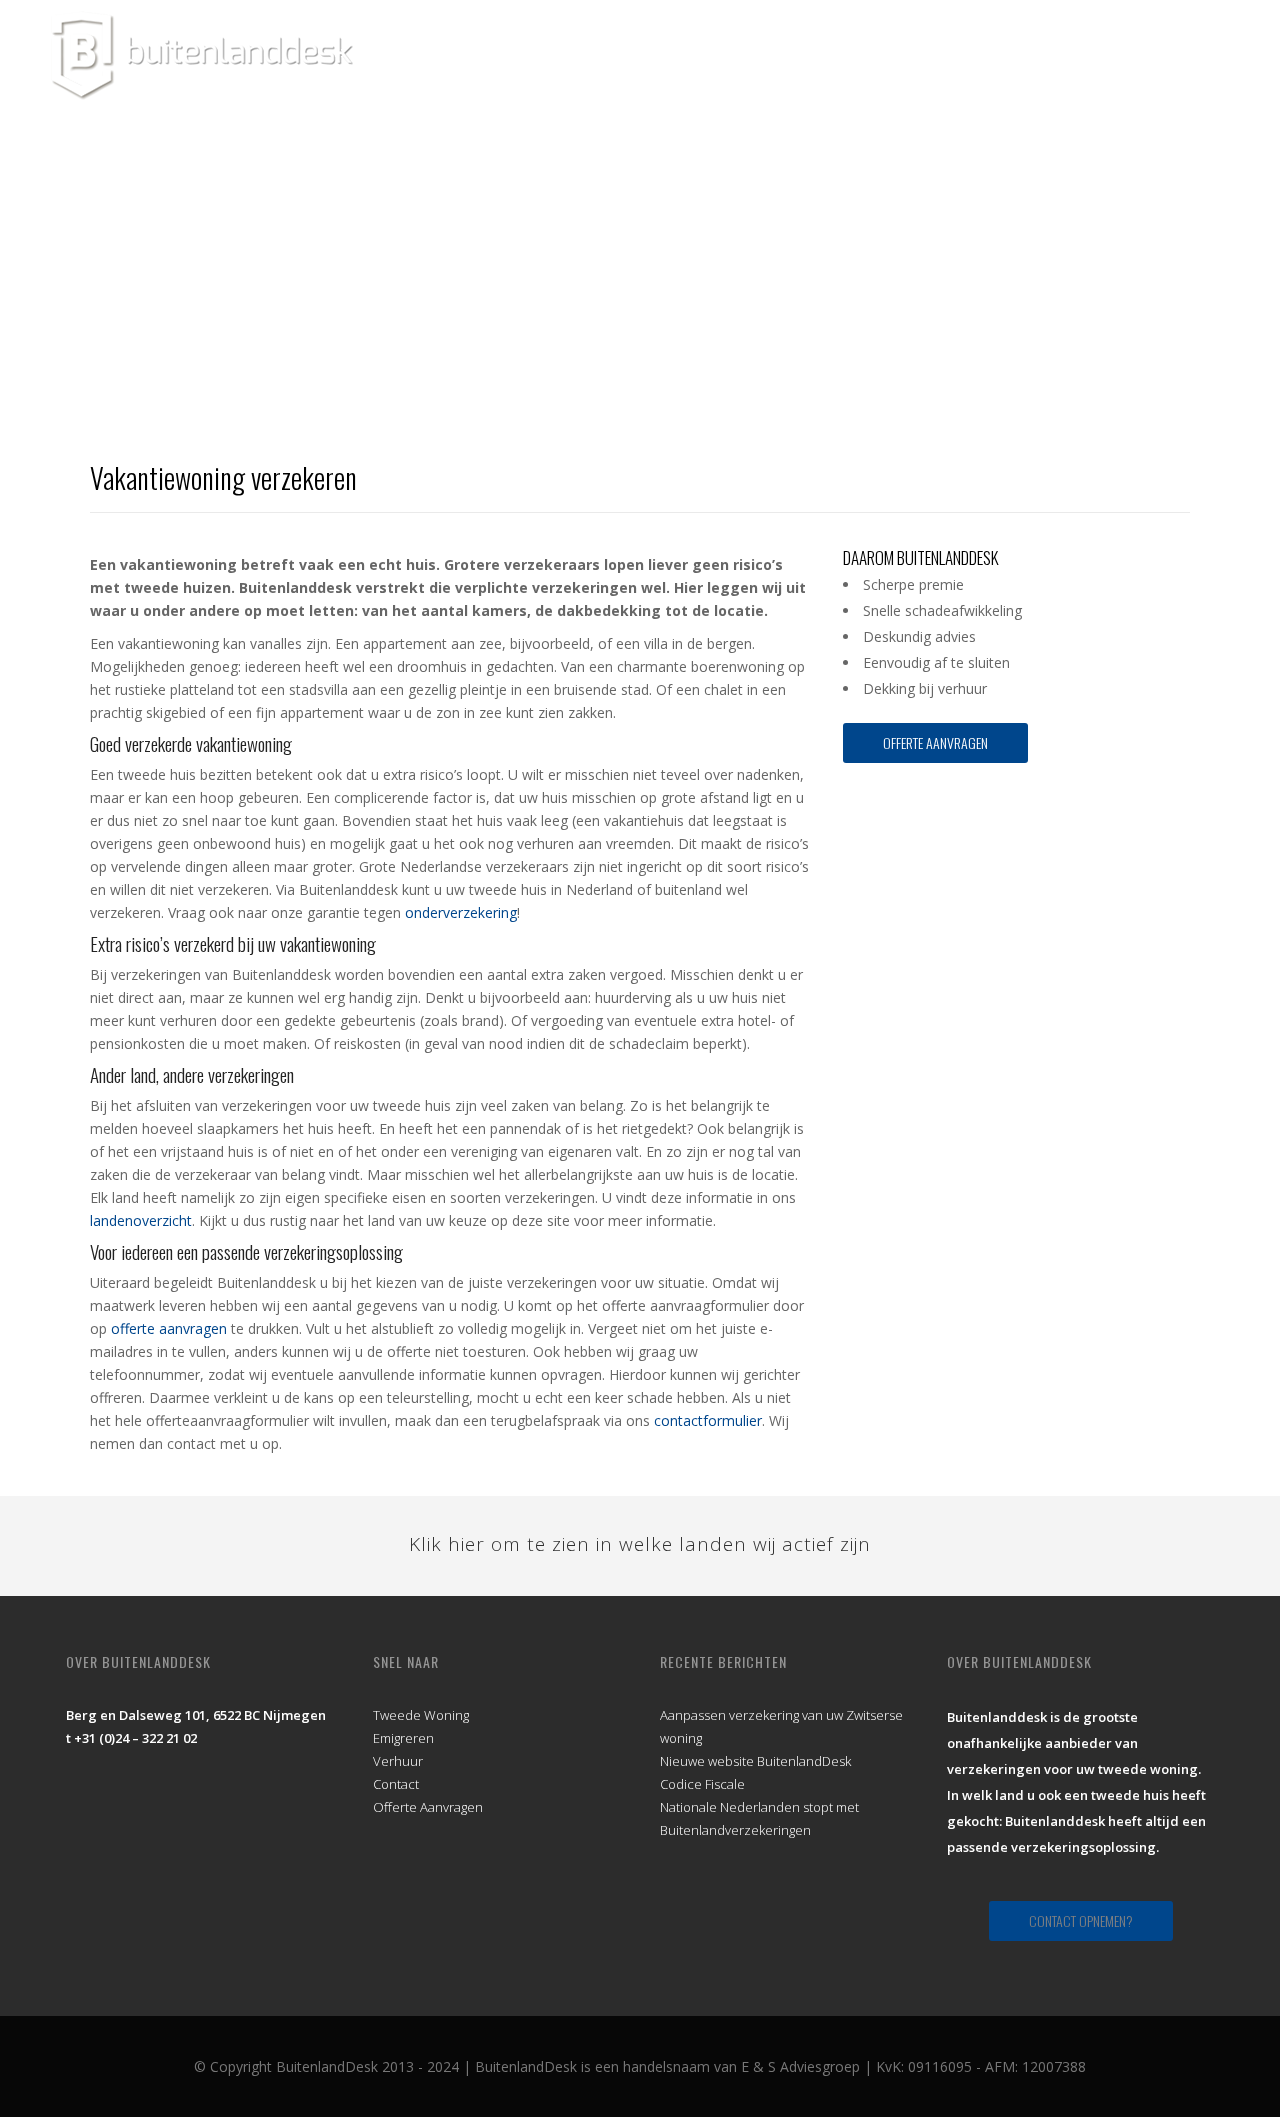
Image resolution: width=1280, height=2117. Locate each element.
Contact (396, 1784)
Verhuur (398, 1761)
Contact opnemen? (1081, 1920)
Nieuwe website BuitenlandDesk (755, 1761)
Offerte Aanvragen (935, 742)
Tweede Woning (421, 1715)
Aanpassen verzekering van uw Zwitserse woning (781, 1726)
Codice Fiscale (702, 1784)
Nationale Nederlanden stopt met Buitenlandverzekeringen (759, 1818)
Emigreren (403, 1738)
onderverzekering (461, 912)
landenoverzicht (141, 1220)
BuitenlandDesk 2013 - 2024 (367, 2066)
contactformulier (708, 1420)
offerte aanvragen (169, 1328)
